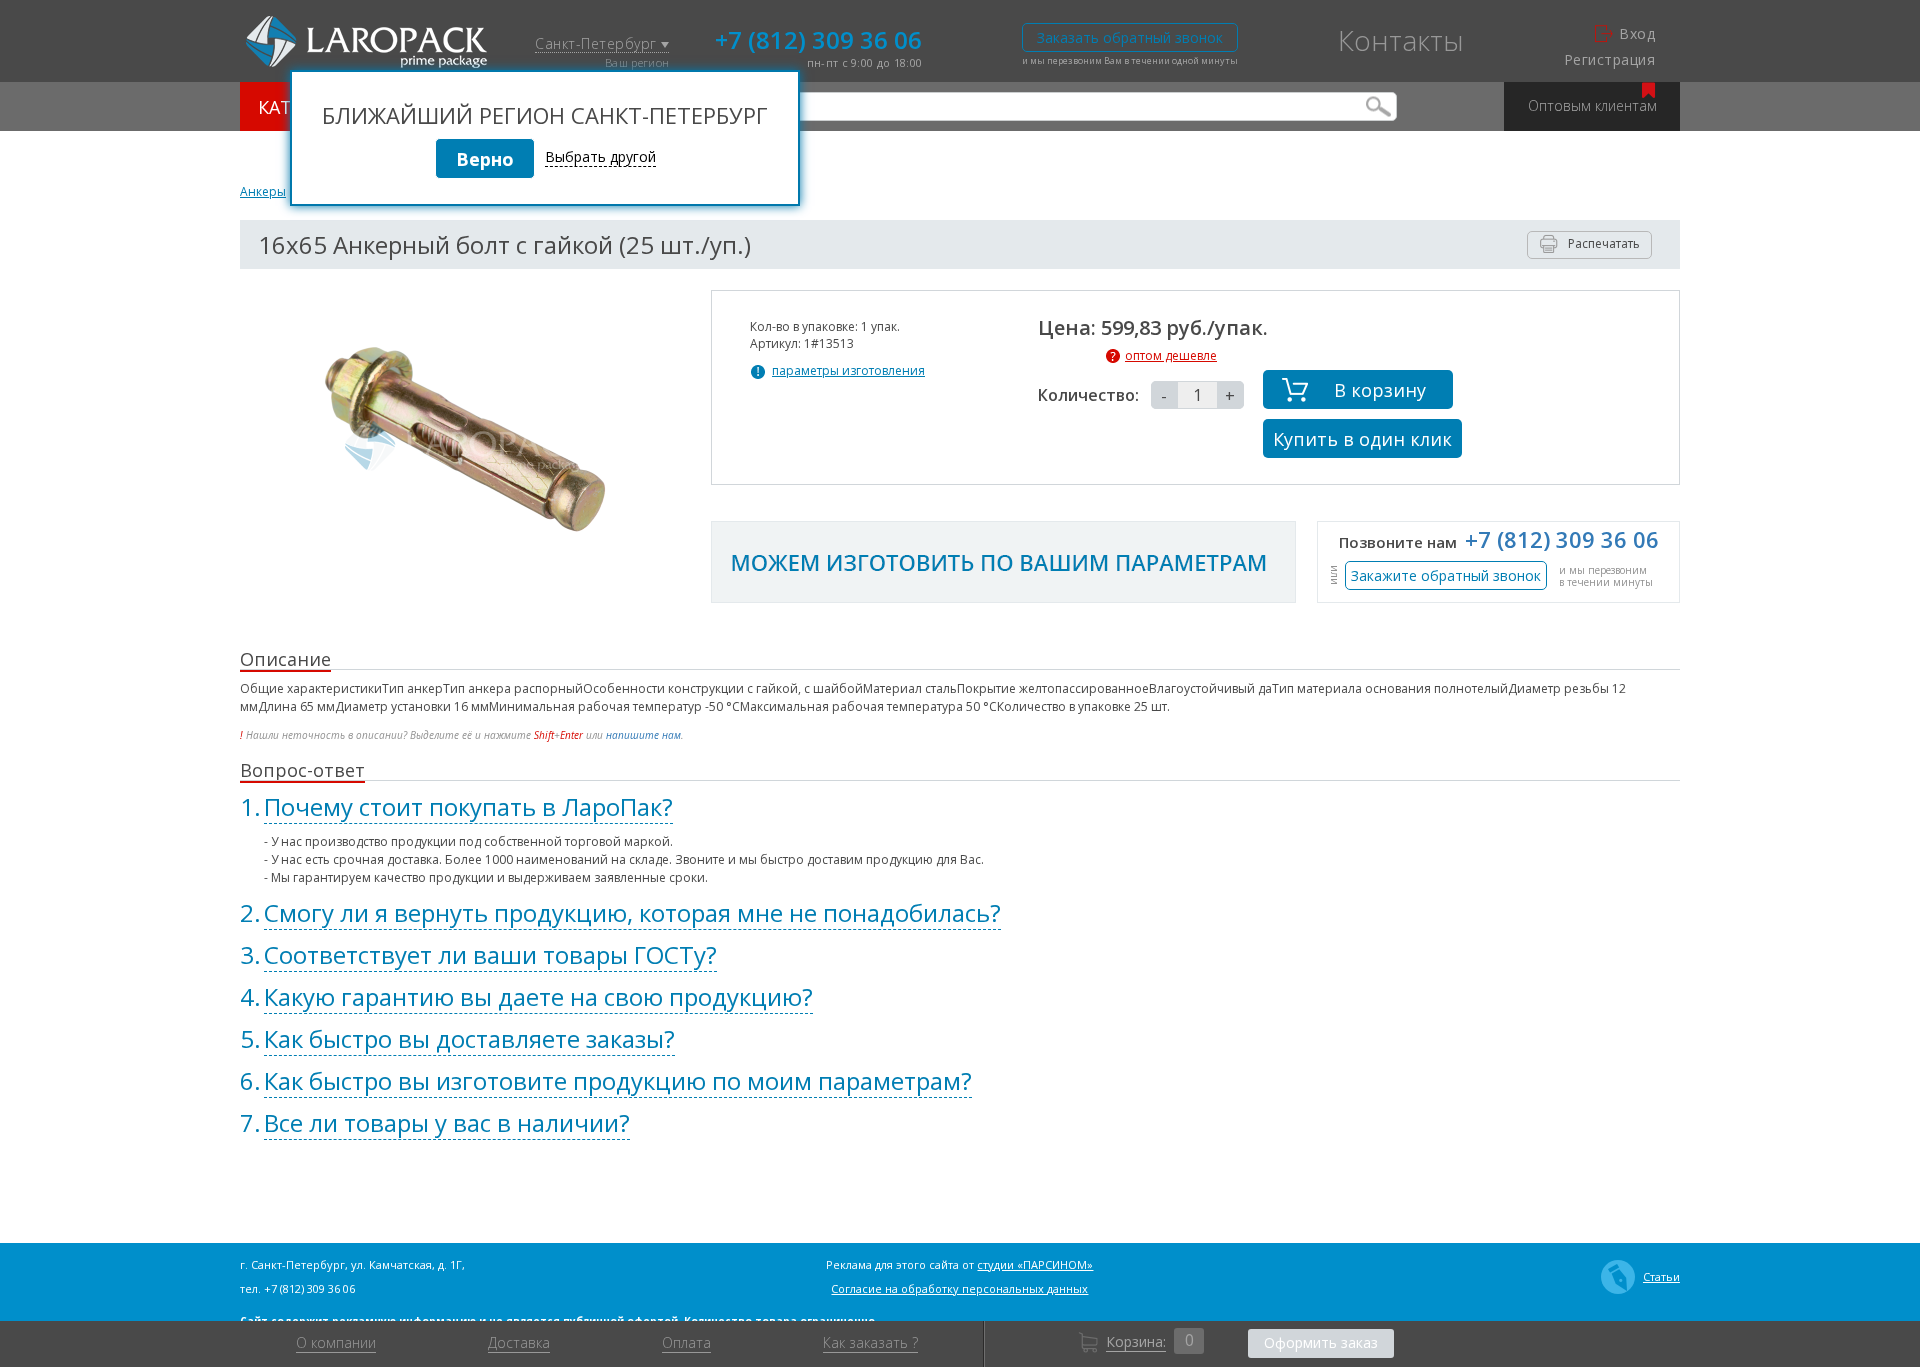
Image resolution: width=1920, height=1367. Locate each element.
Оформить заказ (1321, 1342)
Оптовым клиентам (1592, 105)
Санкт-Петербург (598, 44)
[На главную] (366, 42)
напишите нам (643, 735)
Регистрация (1609, 60)
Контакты (1401, 40)
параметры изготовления (848, 371)
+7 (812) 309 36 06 (818, 38)
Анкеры (263, 191)
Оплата (686, 1343)
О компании (336, 1343)
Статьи (1661, 1276)
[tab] (960, 807)
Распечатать (1604, 243)
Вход (1637, 34)
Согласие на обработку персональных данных (959, 1288)
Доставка (519, 1343)
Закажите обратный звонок (1446, 575)
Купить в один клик (1362, 439)
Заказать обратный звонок (1130, 37)
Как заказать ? (870, 1343)
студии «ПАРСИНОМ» (1035, 1264)
